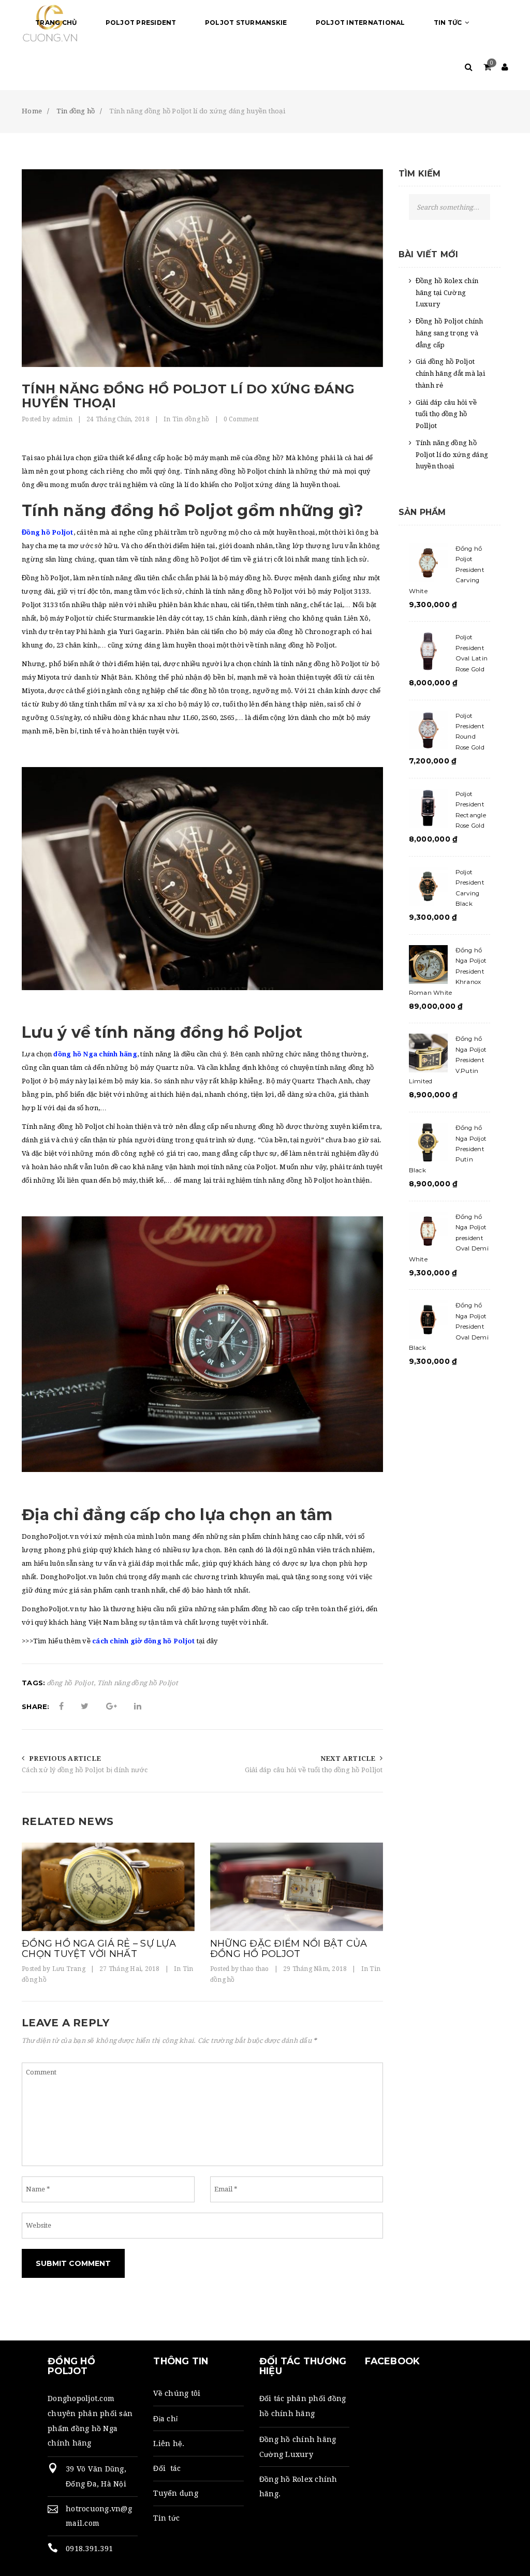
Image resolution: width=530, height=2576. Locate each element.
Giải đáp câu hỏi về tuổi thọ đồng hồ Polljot (314, 1770)
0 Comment (241, 419)
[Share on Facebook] (61, 1706)
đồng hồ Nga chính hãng (95, 1054)
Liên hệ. (169, 2443)
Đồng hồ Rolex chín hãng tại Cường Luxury (447, 293)
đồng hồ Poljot (71, 1683)
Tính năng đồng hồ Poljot (138, 1683)
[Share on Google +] (112, 1706)
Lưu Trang (69, 1969)
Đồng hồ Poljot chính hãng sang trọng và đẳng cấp (450, 333)
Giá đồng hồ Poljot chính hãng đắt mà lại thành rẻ (450, 373)
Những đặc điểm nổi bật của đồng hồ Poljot (289, 1949)
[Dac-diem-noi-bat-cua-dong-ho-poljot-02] (297, 1887)
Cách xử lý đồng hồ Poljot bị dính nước (85, 1770)
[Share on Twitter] (85, 1706)
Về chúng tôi (177, 2393)
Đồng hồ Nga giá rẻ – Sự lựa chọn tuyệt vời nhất (99, 1949)
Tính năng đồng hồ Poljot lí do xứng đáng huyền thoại (452, 455)
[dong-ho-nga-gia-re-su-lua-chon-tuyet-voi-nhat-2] (108, 1887)
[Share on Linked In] (138, 1706)
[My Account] (505, 68)
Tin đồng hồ (191, 419)
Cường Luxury (286, 2454)
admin (62, 419)
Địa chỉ (165, 2419)
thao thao (254, 1969)
